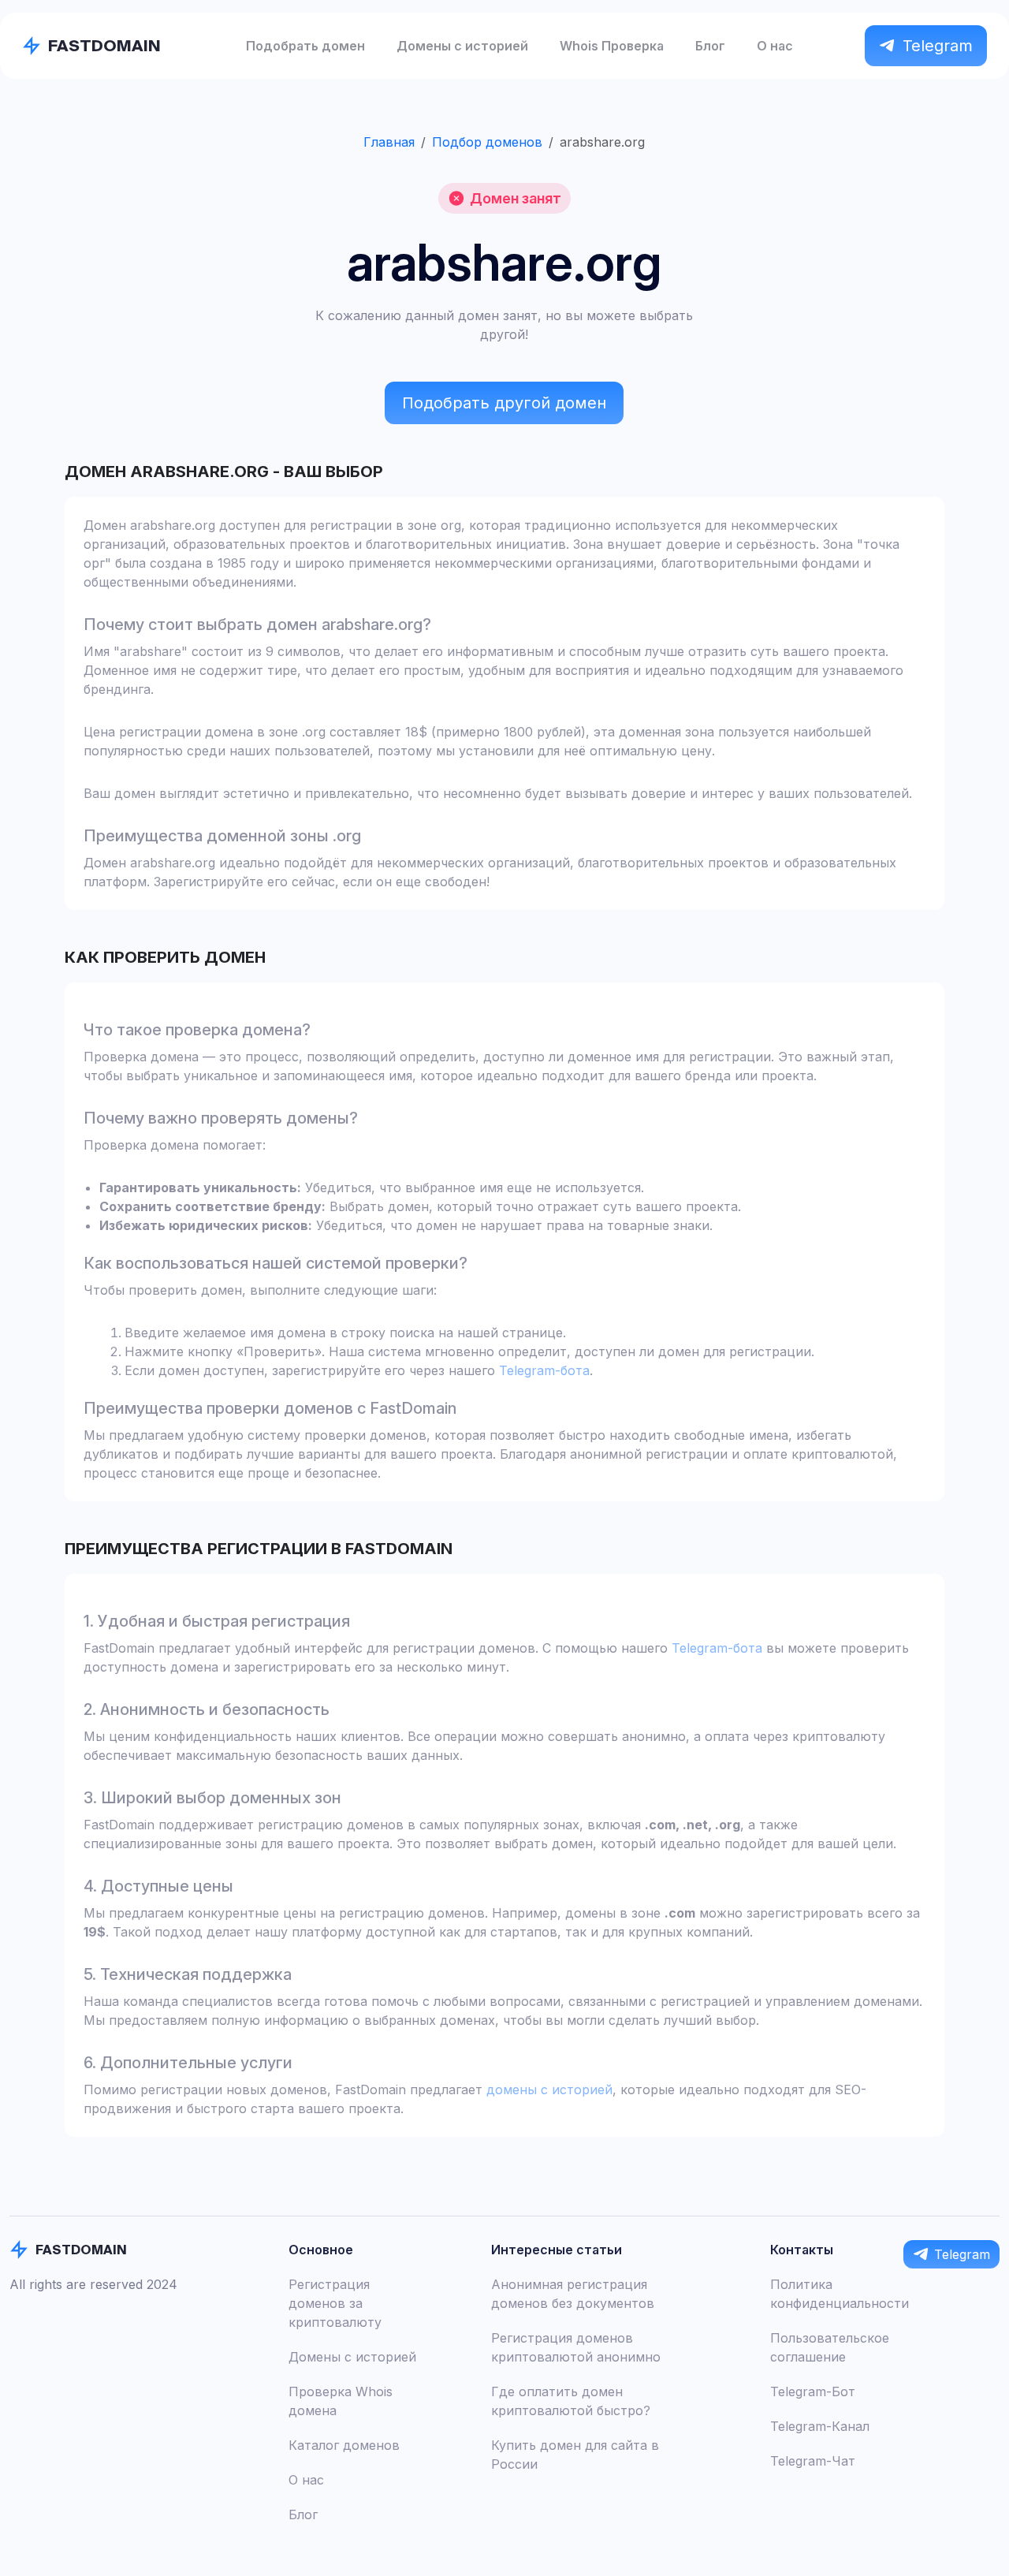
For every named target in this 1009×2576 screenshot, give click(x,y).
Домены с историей (462, 46)
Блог (710, 46)
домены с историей (549, 2090)
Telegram (938, 46)
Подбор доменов (487, 142)
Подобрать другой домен (504, 403)
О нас (775, 46)
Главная (389, 142)
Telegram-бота (544, 1370)
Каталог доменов (344, 2445)
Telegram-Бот (813, 2391)
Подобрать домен (305, 46)
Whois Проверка (612, 46)
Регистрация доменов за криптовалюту (335, 2303)
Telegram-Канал (820, 2426)
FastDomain (104, 45)
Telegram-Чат (813, 2461)
